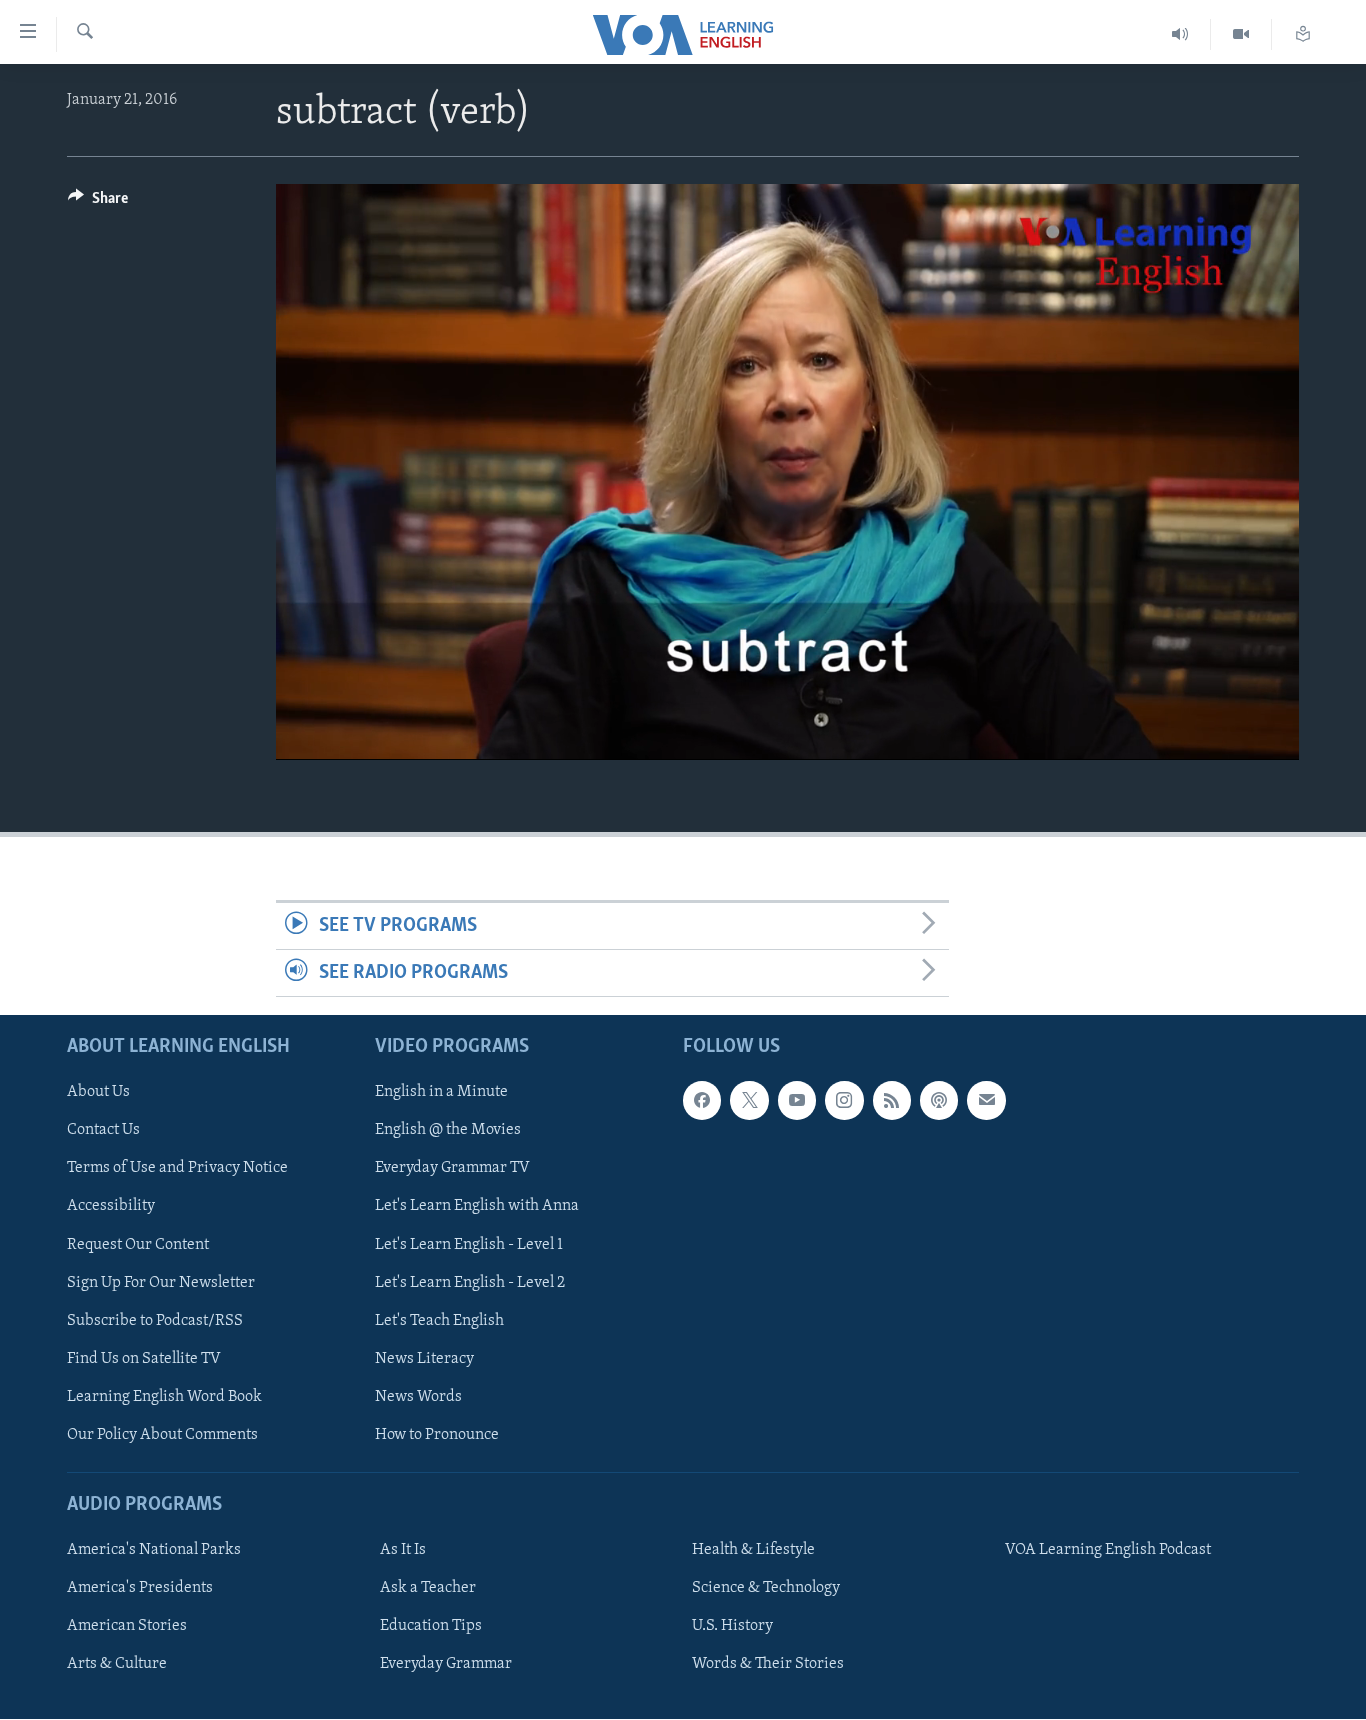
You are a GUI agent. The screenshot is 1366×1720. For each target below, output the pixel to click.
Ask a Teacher (428, 1588)
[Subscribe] (986, 1101)
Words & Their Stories (768, 1665)
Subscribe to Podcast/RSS (155, 1321)
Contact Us (103, 1131)
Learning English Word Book (164, 1397)
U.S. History (732, 1627)
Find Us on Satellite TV (144, 1359)
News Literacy (424, 1359)
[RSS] (892, 1101)
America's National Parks (154, 1550)
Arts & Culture (117, 1665)
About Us (98, 1093)
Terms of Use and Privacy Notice (177, 1169)
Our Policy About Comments (162, 1435)
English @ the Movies (448, 1131)
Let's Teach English (439, 1321)
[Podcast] (939, 1101)
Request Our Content (138, 1245)
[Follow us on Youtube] (797, 1101)
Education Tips (431, 1627)
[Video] (1241, 34)
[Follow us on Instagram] (844, 1101)
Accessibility (111, 1207)
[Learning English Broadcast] (1180, 34)
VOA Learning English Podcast (1108, 1550)
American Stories (127, 1627)
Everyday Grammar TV (452, 1169)
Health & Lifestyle (753, 1550)
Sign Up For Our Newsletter (161, 1283)
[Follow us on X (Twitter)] (749, 1101)
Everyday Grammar (446, 1665)
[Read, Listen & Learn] (1303, 34)
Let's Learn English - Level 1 (469, 1245)
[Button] (98, 203)
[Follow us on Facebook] (702, 1101)
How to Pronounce (437, 1435)
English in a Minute (441, 1093)
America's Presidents (140, 1588)
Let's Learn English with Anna (477, 1207)
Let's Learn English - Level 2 (470, 1283)
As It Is (403, 1550)
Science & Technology (766, 1588)
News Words (418, 1397)
